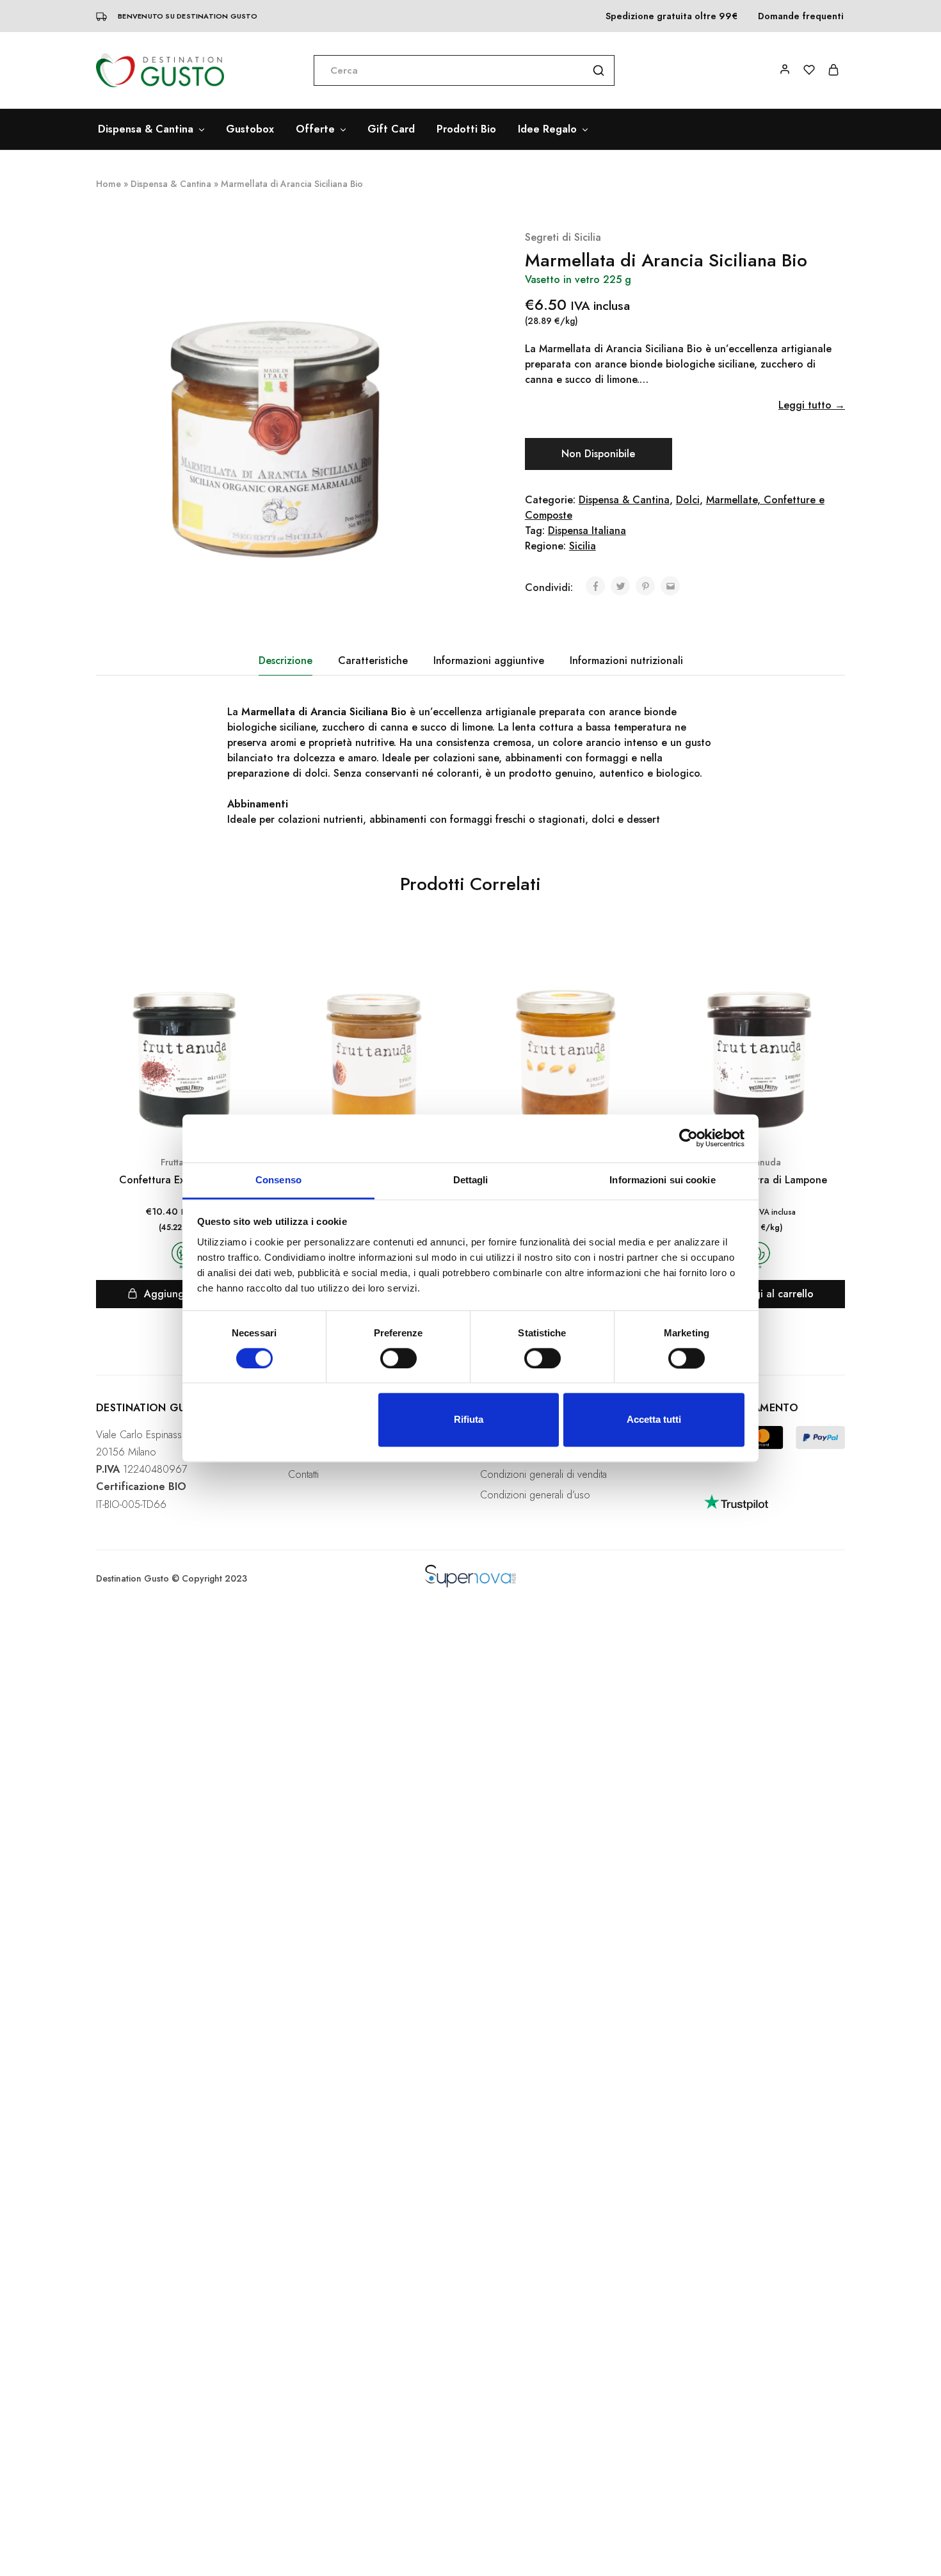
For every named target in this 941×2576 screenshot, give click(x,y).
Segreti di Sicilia (563, 237)
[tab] (286, 661)
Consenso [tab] (278, 1180)
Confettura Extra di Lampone (759, 1180)
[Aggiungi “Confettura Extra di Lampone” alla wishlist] (833, 972)
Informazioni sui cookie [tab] (662, 1180)
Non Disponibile (598, 454)
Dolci (688, 500)
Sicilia (583, 546)
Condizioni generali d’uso (535, 1495)
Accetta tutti (654, 1420)
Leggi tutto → (812, 405)
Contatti (303, 1474)
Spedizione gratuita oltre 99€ (672, 16)
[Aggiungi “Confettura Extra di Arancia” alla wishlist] (641, 972)
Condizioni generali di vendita (543, 1474)
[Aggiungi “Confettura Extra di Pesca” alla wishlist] (449, 972)
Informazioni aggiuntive (489, 660)
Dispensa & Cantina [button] (146, 129)
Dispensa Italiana (587, 531)
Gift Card (391, 129)
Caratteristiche (373, 660)
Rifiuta (469, 1420)
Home (109, 184)
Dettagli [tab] (471, 1180)
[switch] (398, 1358)
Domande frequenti (801, 16)
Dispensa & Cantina (171, 184)
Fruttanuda (759, 1162)
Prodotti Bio (466, 129)
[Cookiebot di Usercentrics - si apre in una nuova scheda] (688, 1138)
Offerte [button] (315, 129)
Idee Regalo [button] (547, 129)
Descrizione (286, 660)
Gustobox (250, 129)
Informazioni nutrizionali (626, 660)
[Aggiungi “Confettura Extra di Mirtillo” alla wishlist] (257, 972)
